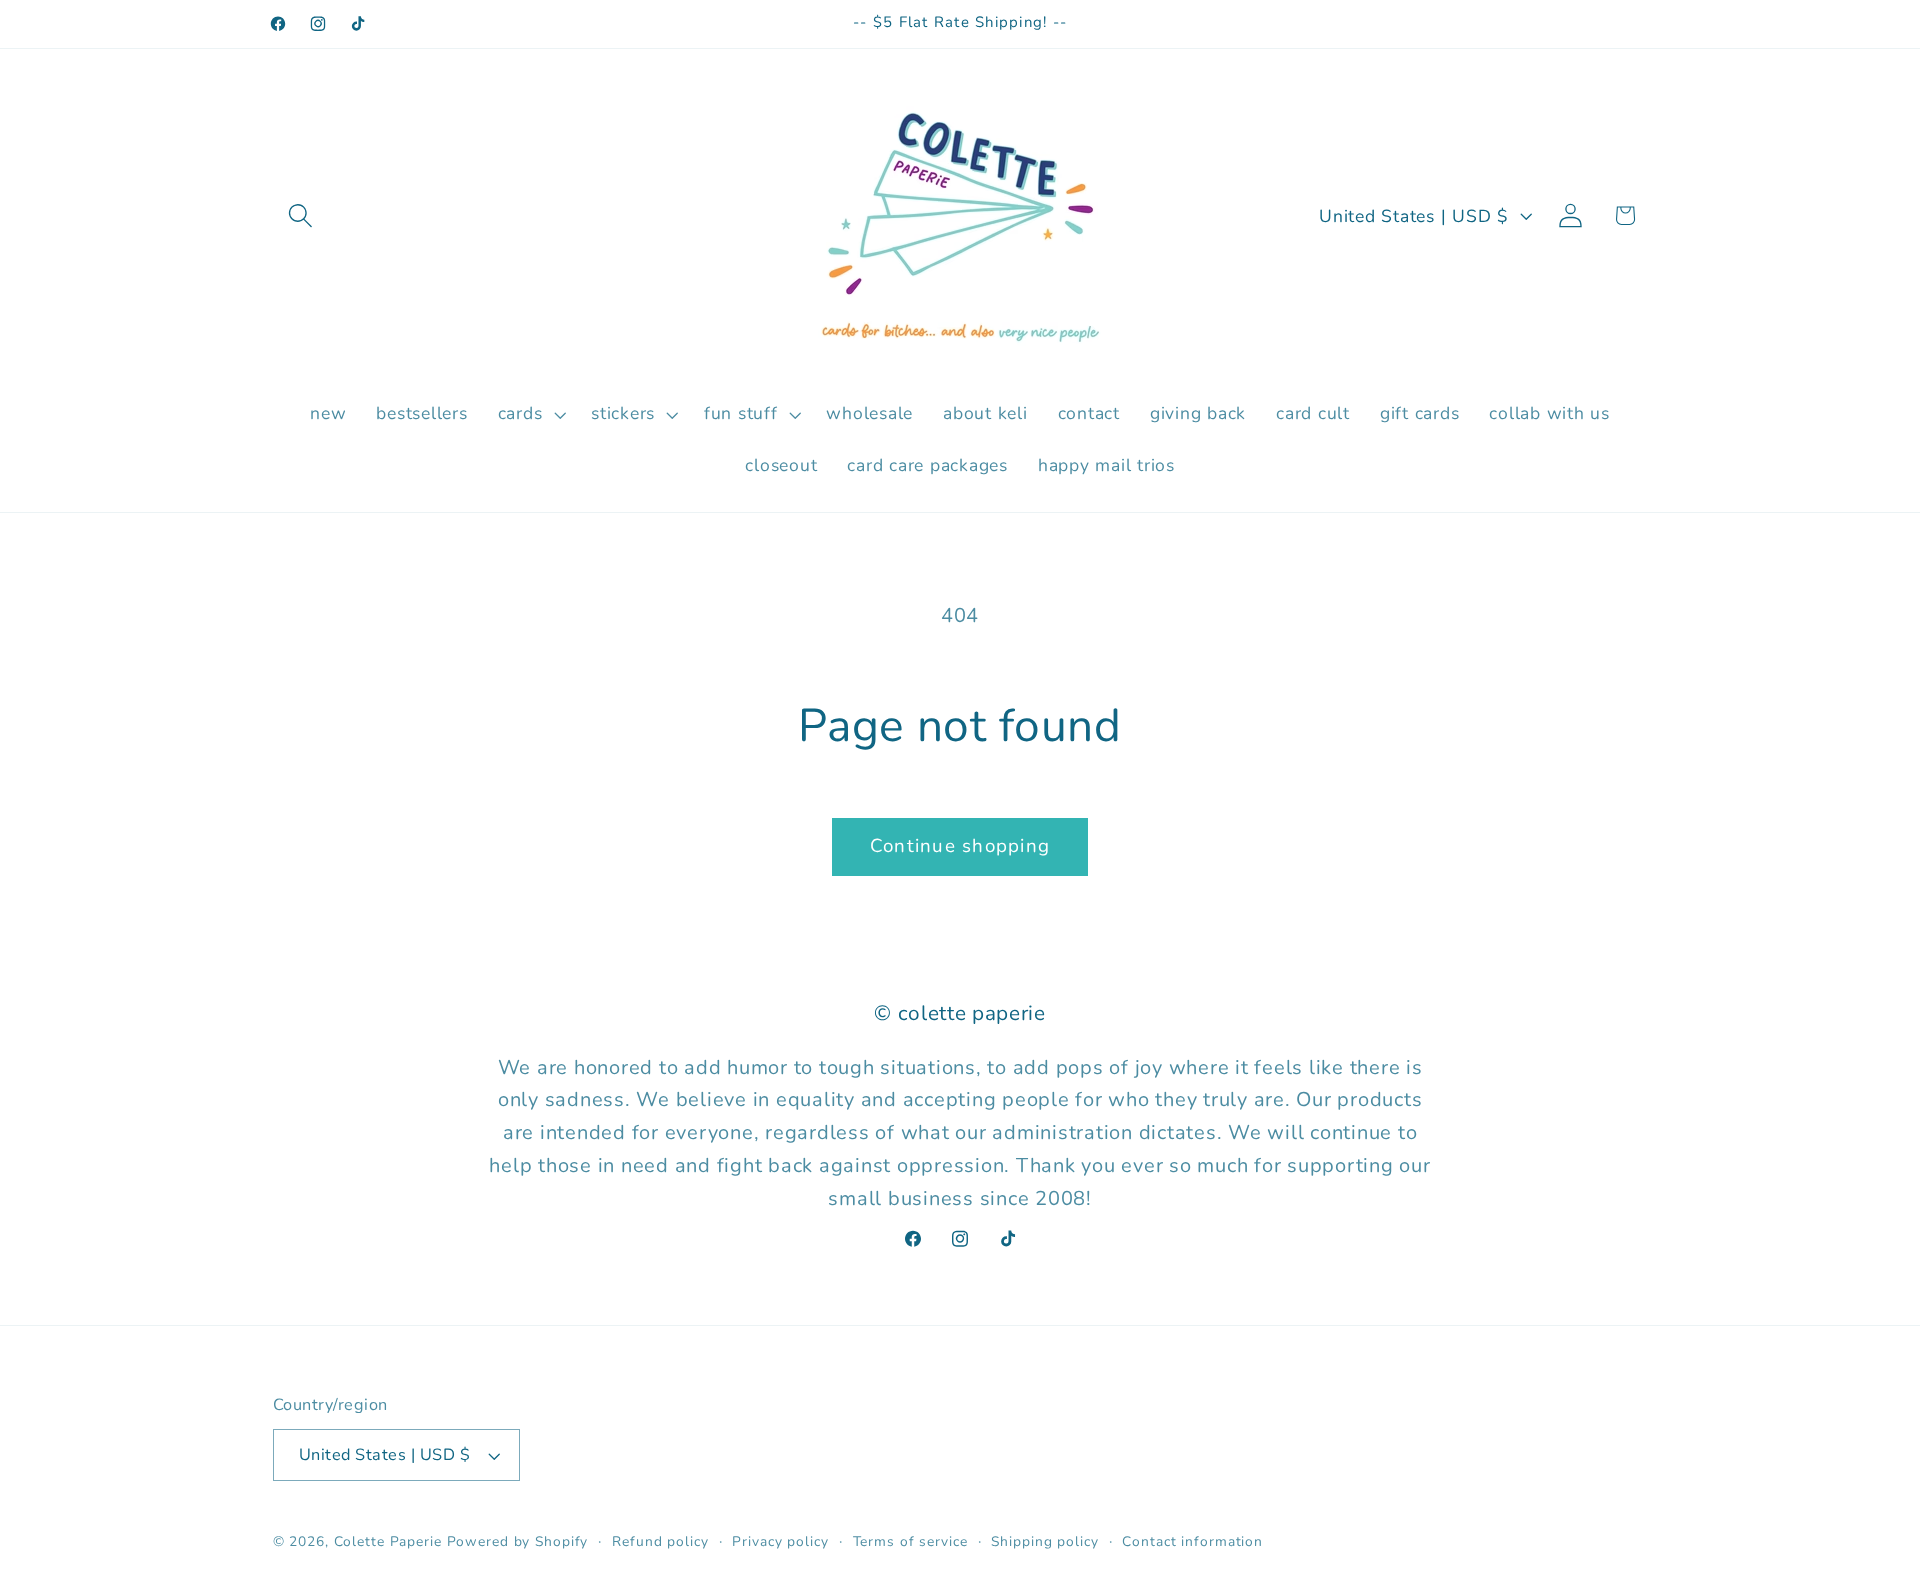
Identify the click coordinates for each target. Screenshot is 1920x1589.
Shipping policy (1044, 1541)
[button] (300, 215)
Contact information (1192, 1541)
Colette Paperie (388, 1541)
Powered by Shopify (518, 1541)
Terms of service (910, 1541)
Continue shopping (960, 846)
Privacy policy (780, 1541)
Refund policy (660, 1541)
